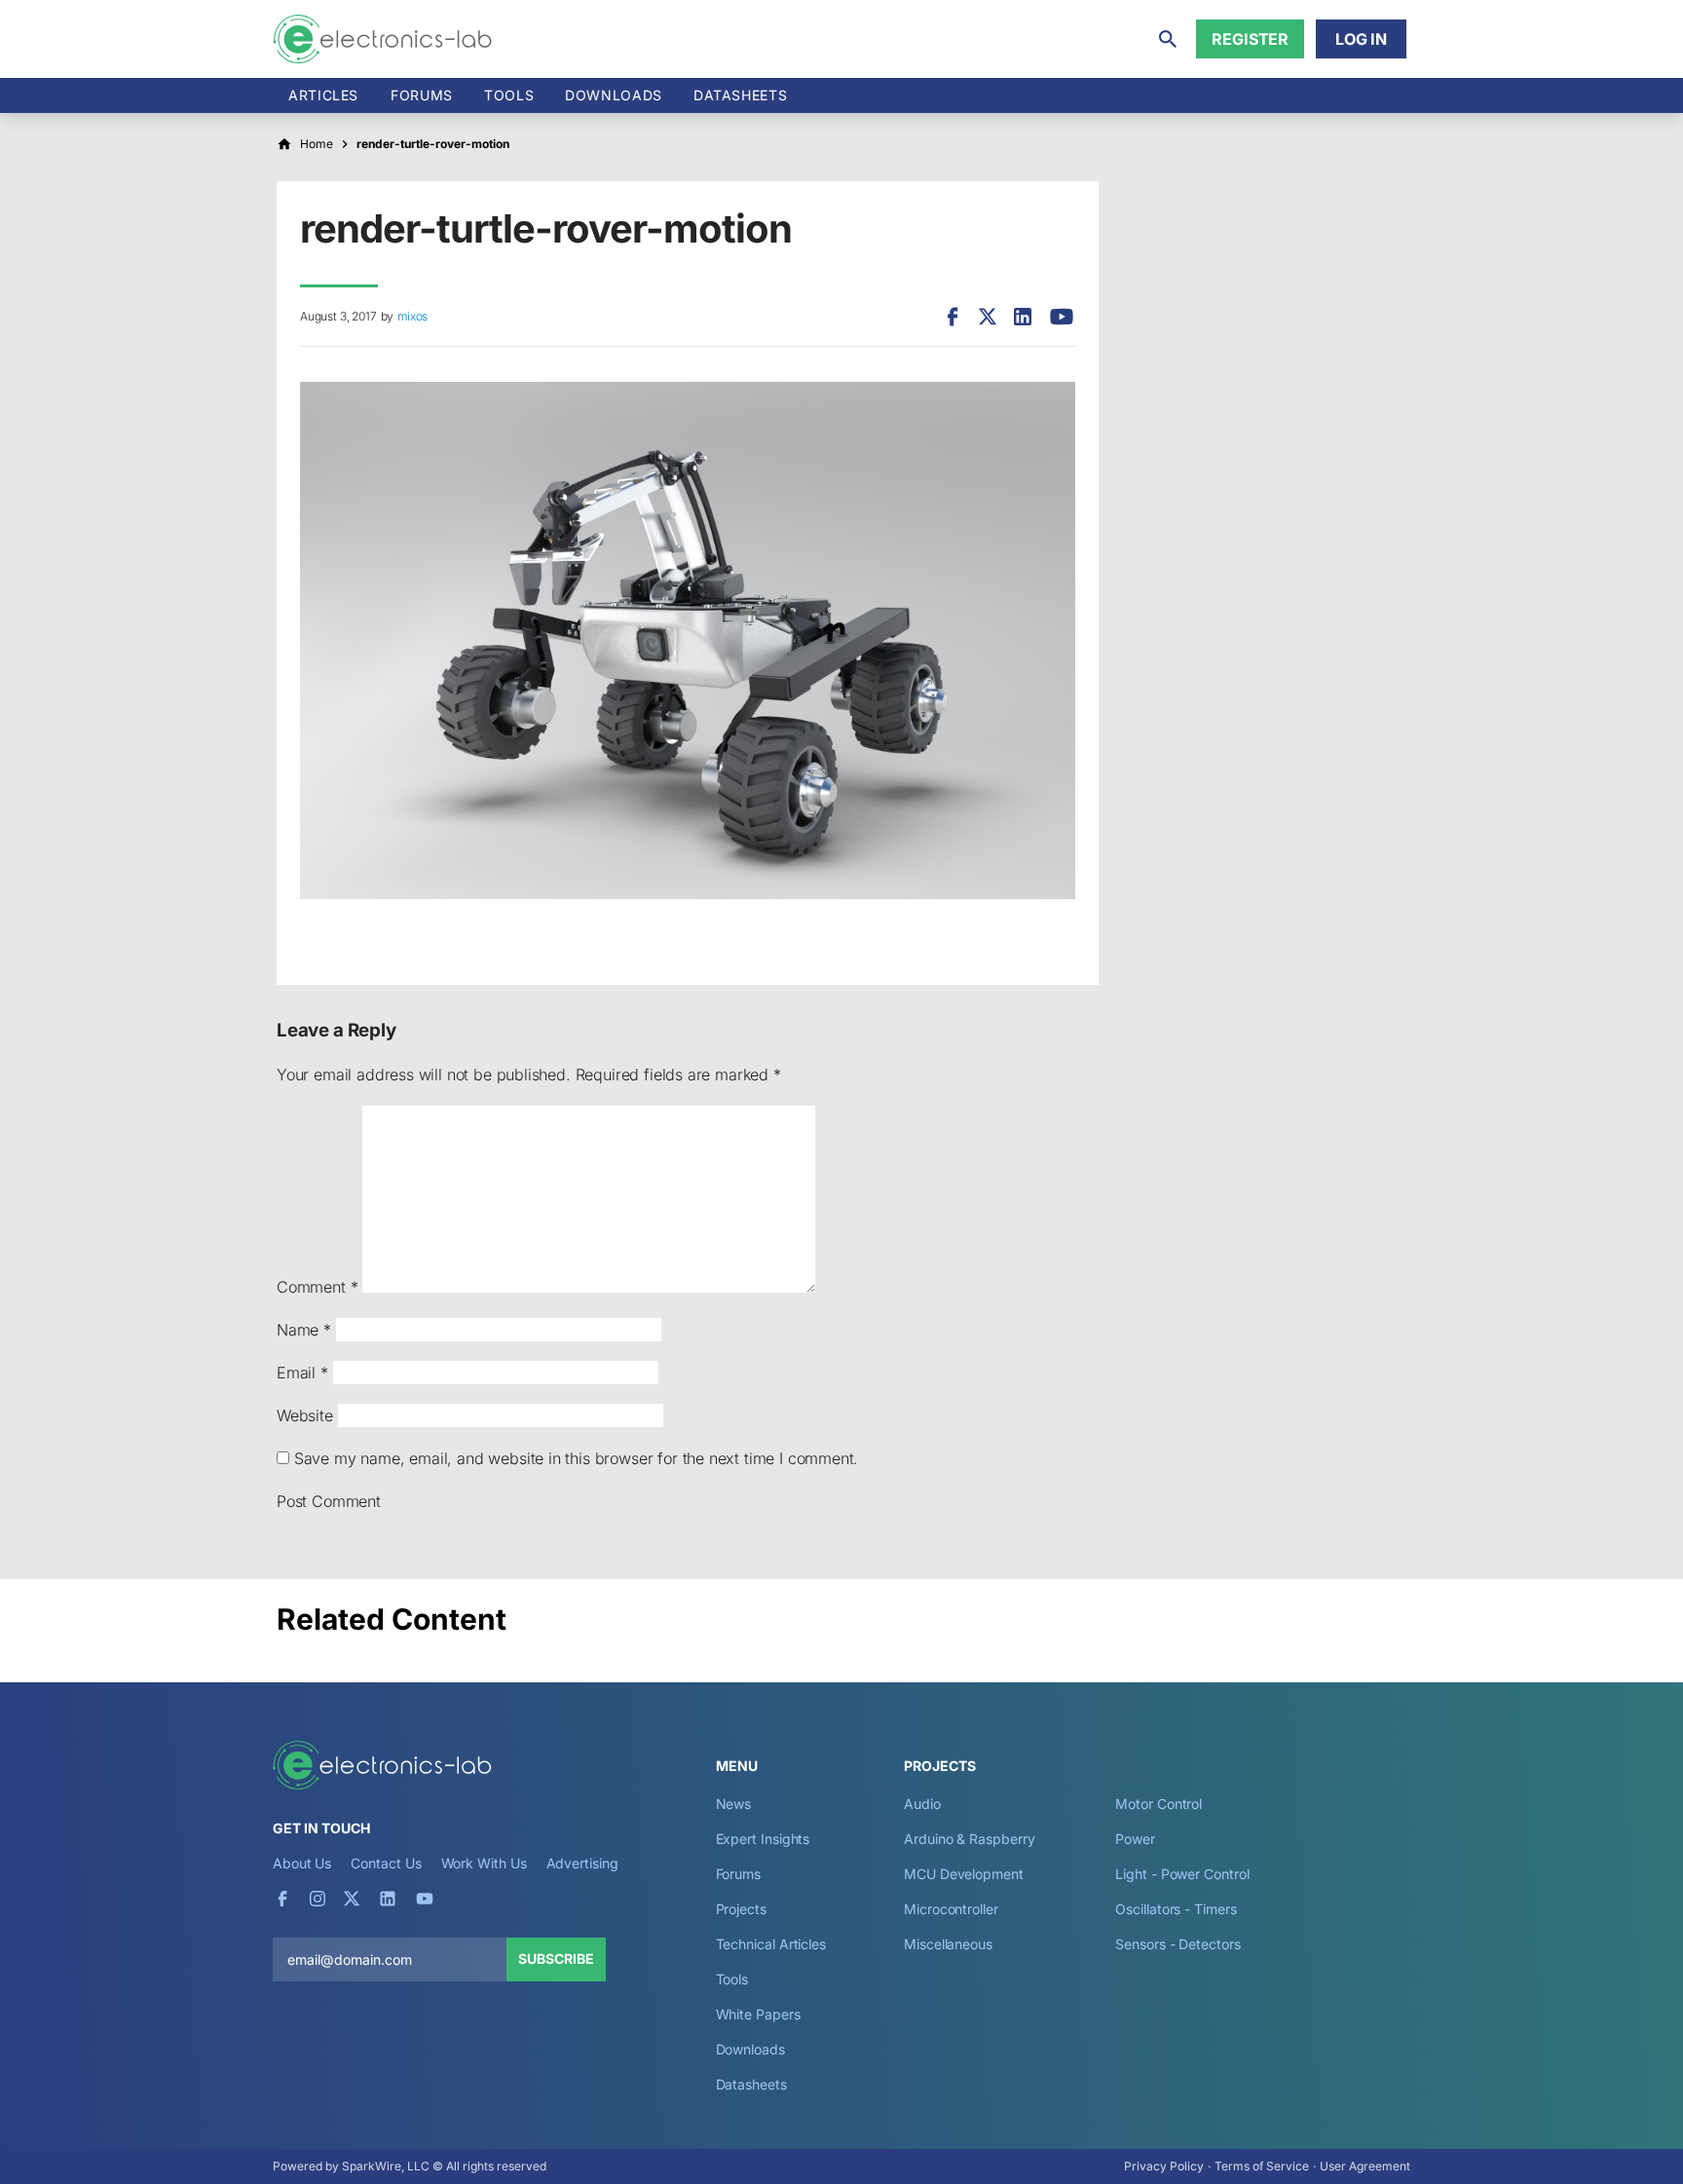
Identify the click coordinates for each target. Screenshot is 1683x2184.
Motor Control (1159, 1804)
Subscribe (556, 1958)
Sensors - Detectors (1178, 1944)
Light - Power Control (1182, 1874)
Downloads (750, 2049)
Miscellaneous (948, 1944)
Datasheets (740, 95)
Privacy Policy (1164, 2166)
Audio (922, 1804)
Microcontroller (951, 1909)
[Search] (1168, 39)
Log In (1361, 39)
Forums (422, 95)
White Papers (758, 2014)
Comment (317, 1287)
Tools (509, 95)
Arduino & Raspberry (969, 1839)
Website (305, 1415)
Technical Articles (771, 1944)
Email (302, 1373)
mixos (412, 316)
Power (1135, 1839)
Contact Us (386, 1863)
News (734, 1804)
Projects (741, 1909)
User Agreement (1365, 2166)
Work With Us (484, 1863)
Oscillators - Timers (1176, 1909)
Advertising (582, 1863)
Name (304, 1330)
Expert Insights (763, 1839)
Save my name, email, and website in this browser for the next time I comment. (576, 1458)
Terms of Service (1262, 2166)
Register (1250, 39)
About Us (302, 1863)
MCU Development (964, 1874)
